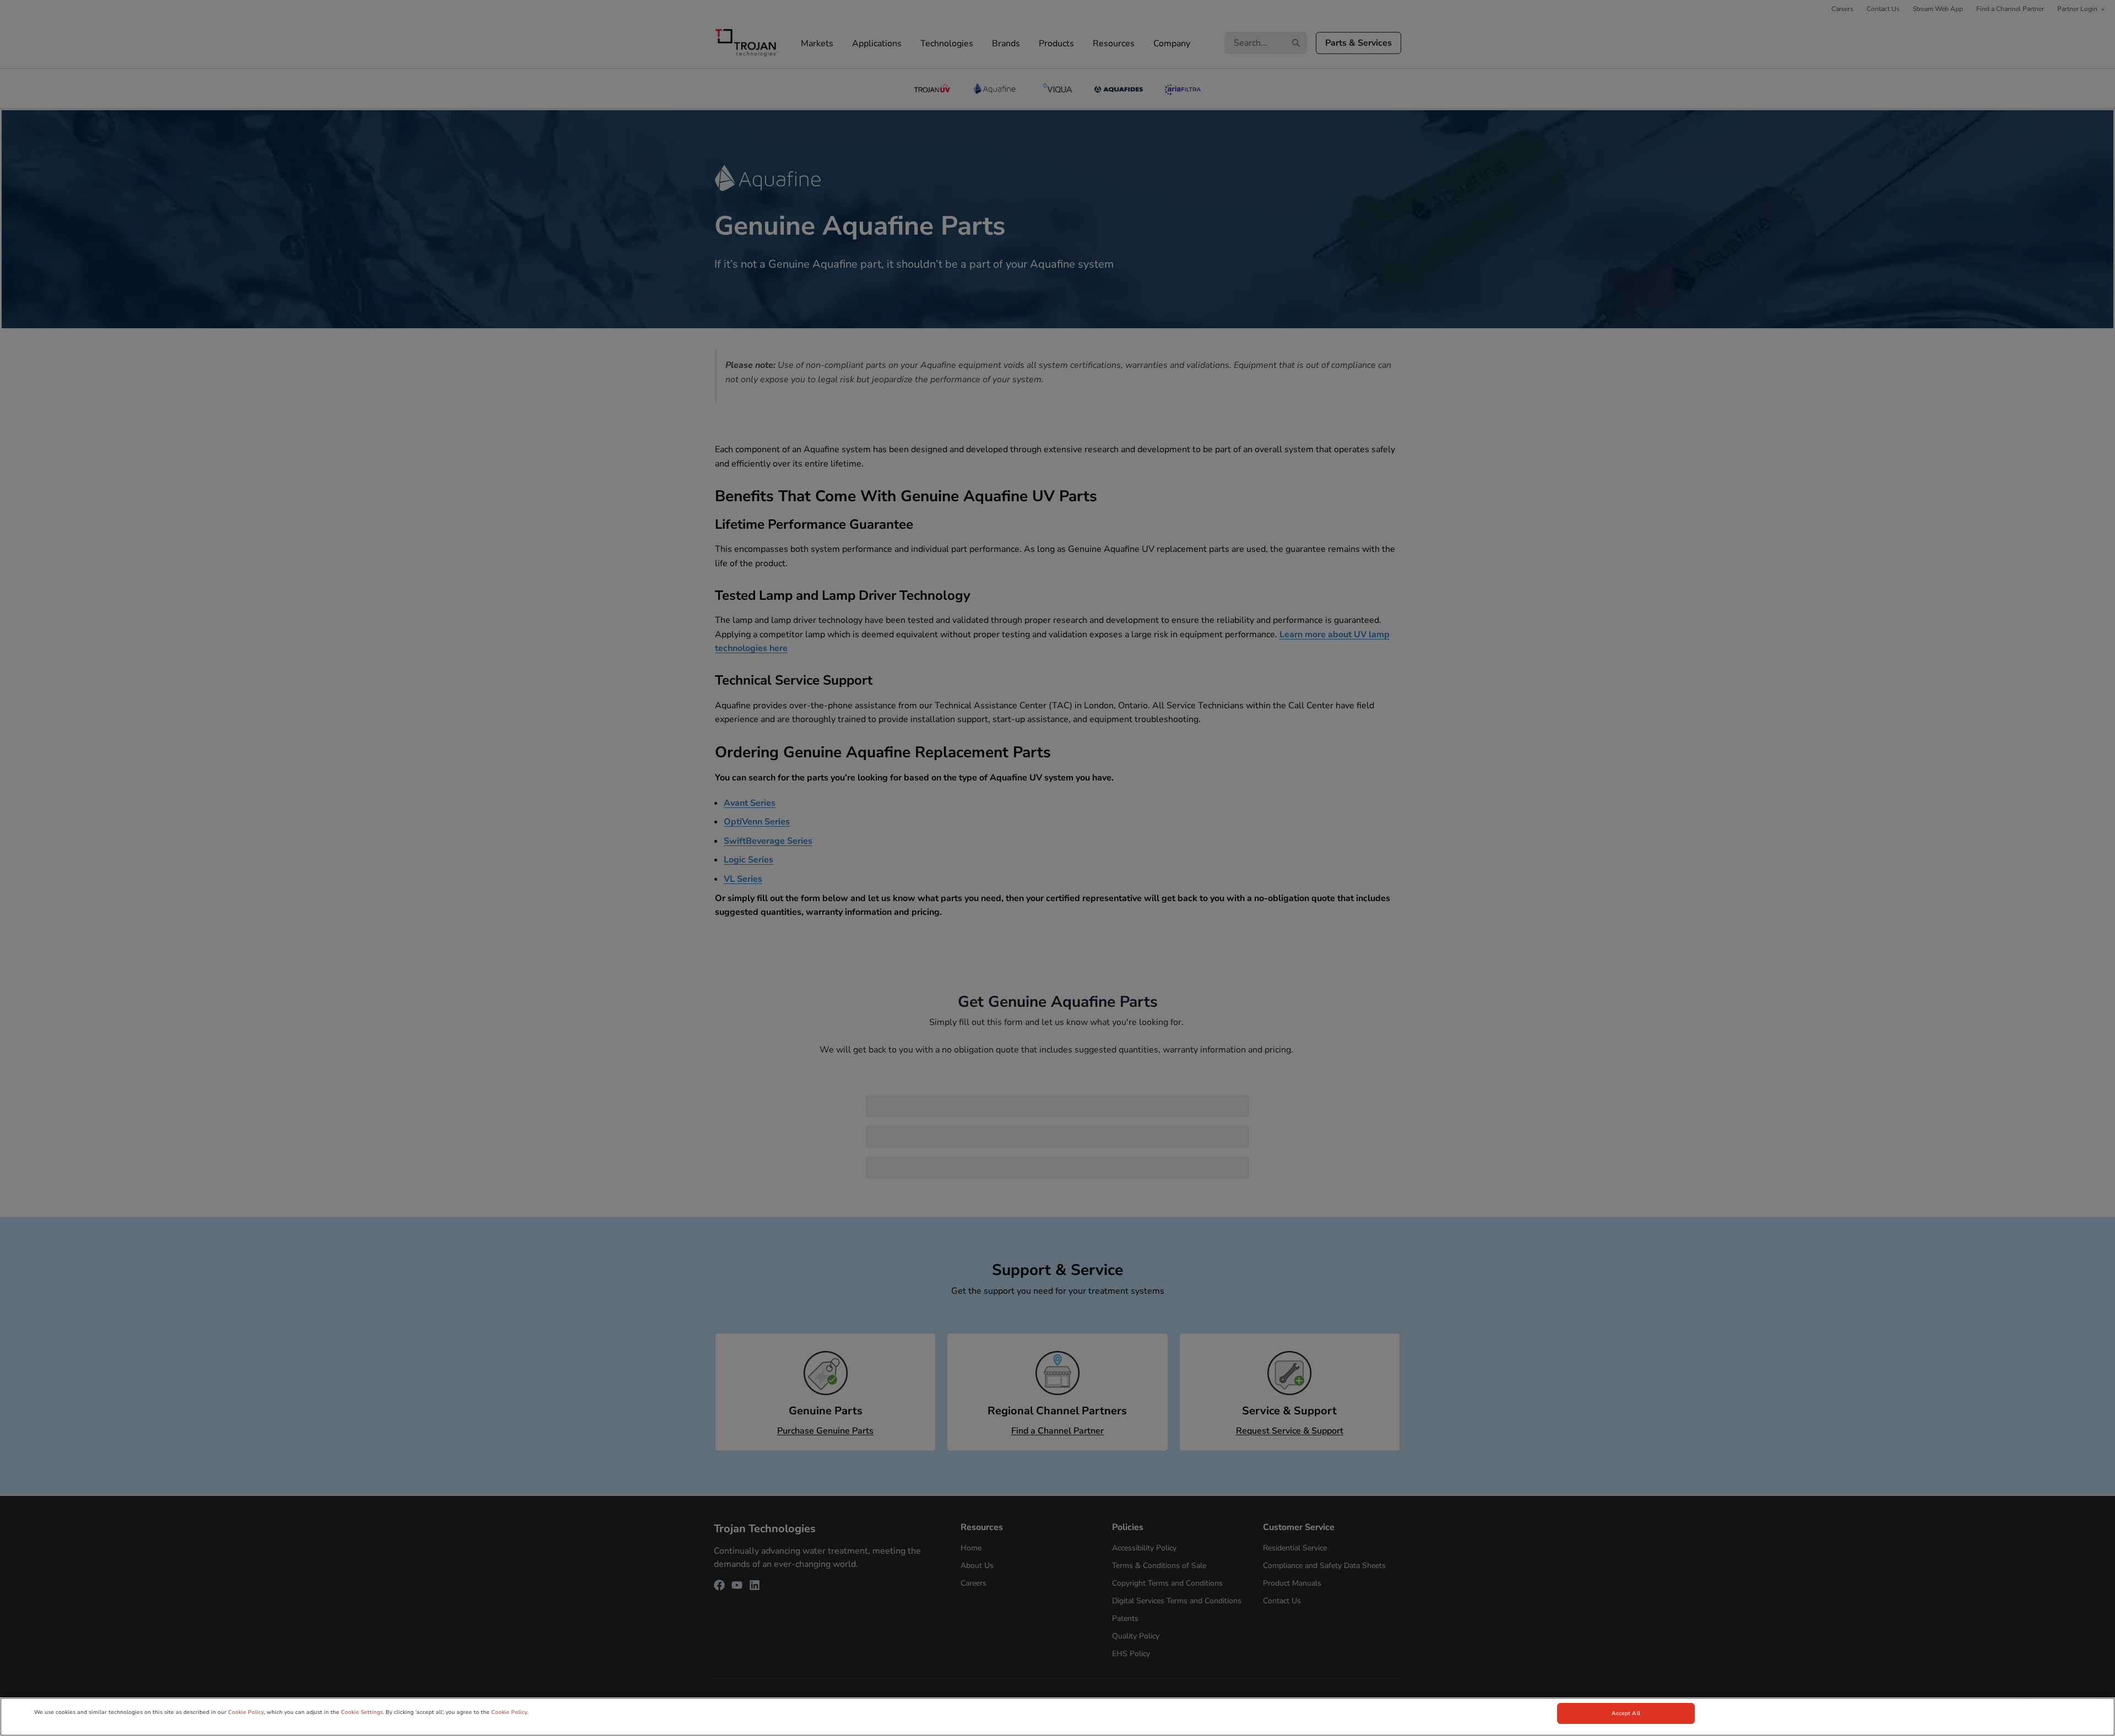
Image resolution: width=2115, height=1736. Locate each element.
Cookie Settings (362, 1712)
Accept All (1626, 1713)
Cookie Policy (246, 1712)
